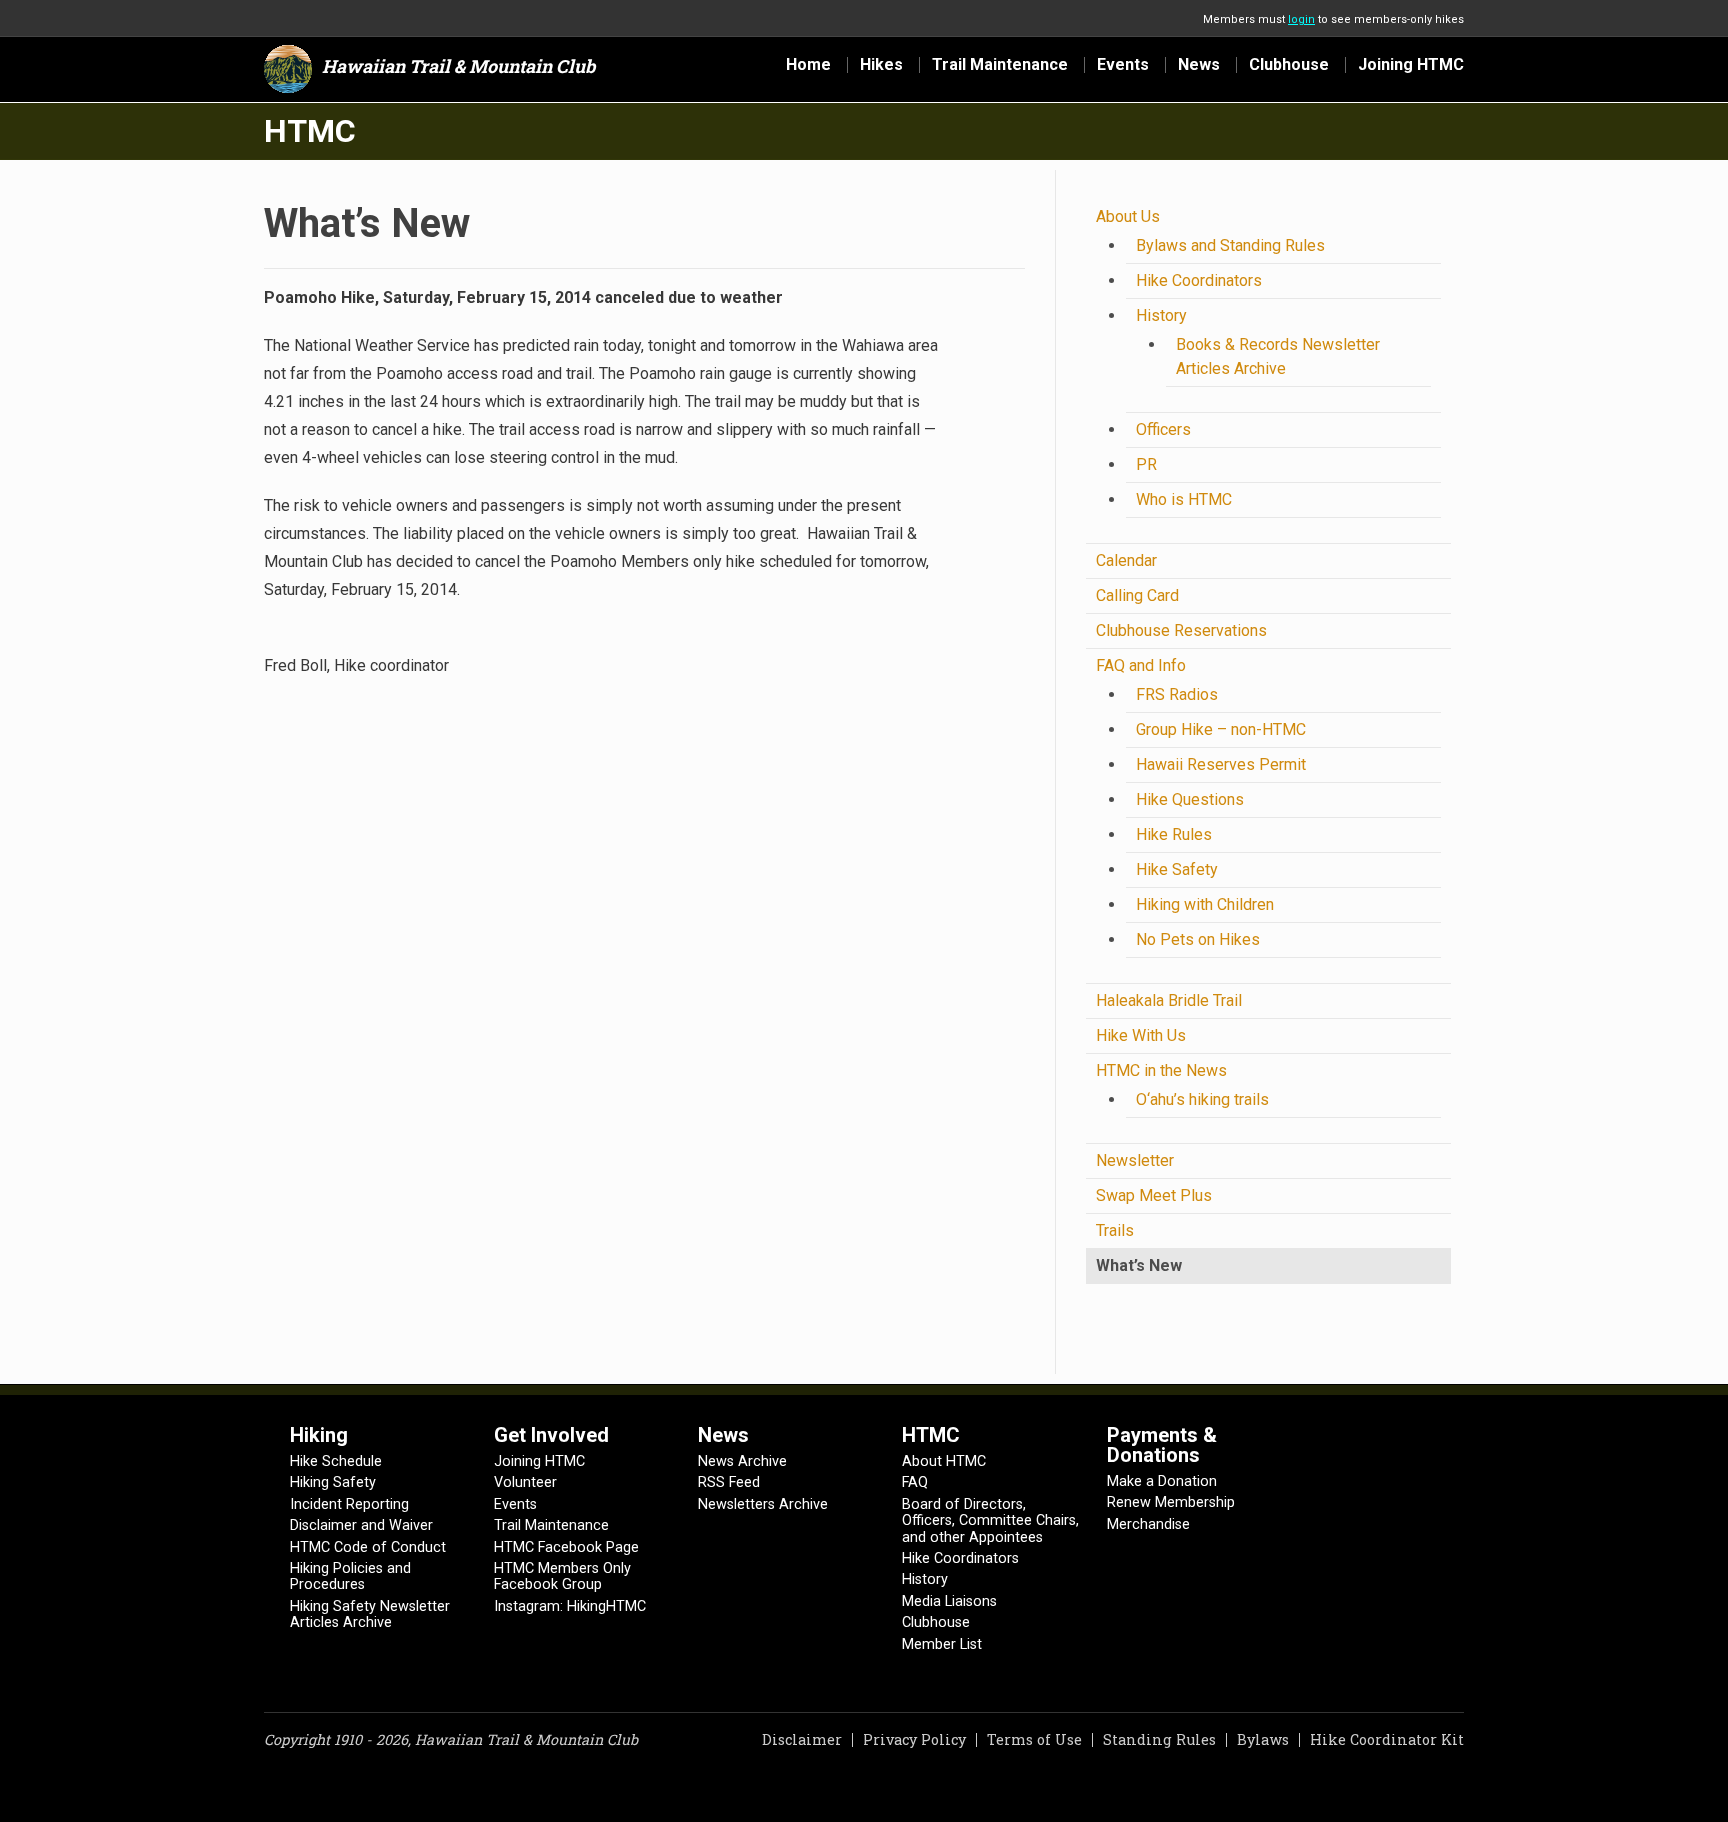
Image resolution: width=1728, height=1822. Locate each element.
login (1301, 19)
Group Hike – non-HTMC (1221, 729)
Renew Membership (1171, 1502)
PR (1146, 464)
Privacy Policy (914, 1739)
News (1199, 65)
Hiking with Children (1205, 904)
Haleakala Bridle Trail (1169, 1000)
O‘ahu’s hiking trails (1202, 1099)
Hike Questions (1190, 799)
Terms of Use (1034, 1739)
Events (1123, 65)
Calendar (1126, 560)
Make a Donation (1162, 1481)
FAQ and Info (1141, 665)
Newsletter (1135, 1160)
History (1161, 315)
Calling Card (1137, 595)
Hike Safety (1177, 869)
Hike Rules (1174, 834)
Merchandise (1148, 1524)
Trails (1115, 1230)
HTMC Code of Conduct (368, 1547)
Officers (1163, 429)
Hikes (881, 65)
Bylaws (1263, 1739)
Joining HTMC (1411, 65)
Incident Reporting (349, 1504)
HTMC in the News (1161, 1070)
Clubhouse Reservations (1181, 630)
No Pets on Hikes (1198, 939)
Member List (942, 1644)
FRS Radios (1177, 694)
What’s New (1139, 1265)
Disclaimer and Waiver (361, 1525)
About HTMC (944, 1461)
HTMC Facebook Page (566, 1547)
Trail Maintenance (1000, 65)
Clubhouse (1289, 65)
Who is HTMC (1184, 499)
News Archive (742, 1461)
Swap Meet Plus (1154, 1195)
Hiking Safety (333, 1482)
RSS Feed (729, 1482)
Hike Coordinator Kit (1387, 1739)
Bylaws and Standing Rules (1230, 245)
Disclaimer (802, 1739)
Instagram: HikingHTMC (570, 1606)
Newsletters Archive (763, 1504)
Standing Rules (1159, 1739)
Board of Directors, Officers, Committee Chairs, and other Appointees (990, 1521)
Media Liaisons (949, 1601)
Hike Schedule (336, 1461)
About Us (1128, 216)
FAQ (915, 1482)
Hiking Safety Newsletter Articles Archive (370, 1614)
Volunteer (525, 1482)
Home (808, 65)
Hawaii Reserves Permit (1221, 764)
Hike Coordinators (1199, 280)
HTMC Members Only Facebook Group (562, 1576)
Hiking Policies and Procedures (350, 1576)
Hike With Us (1141, 1035)
